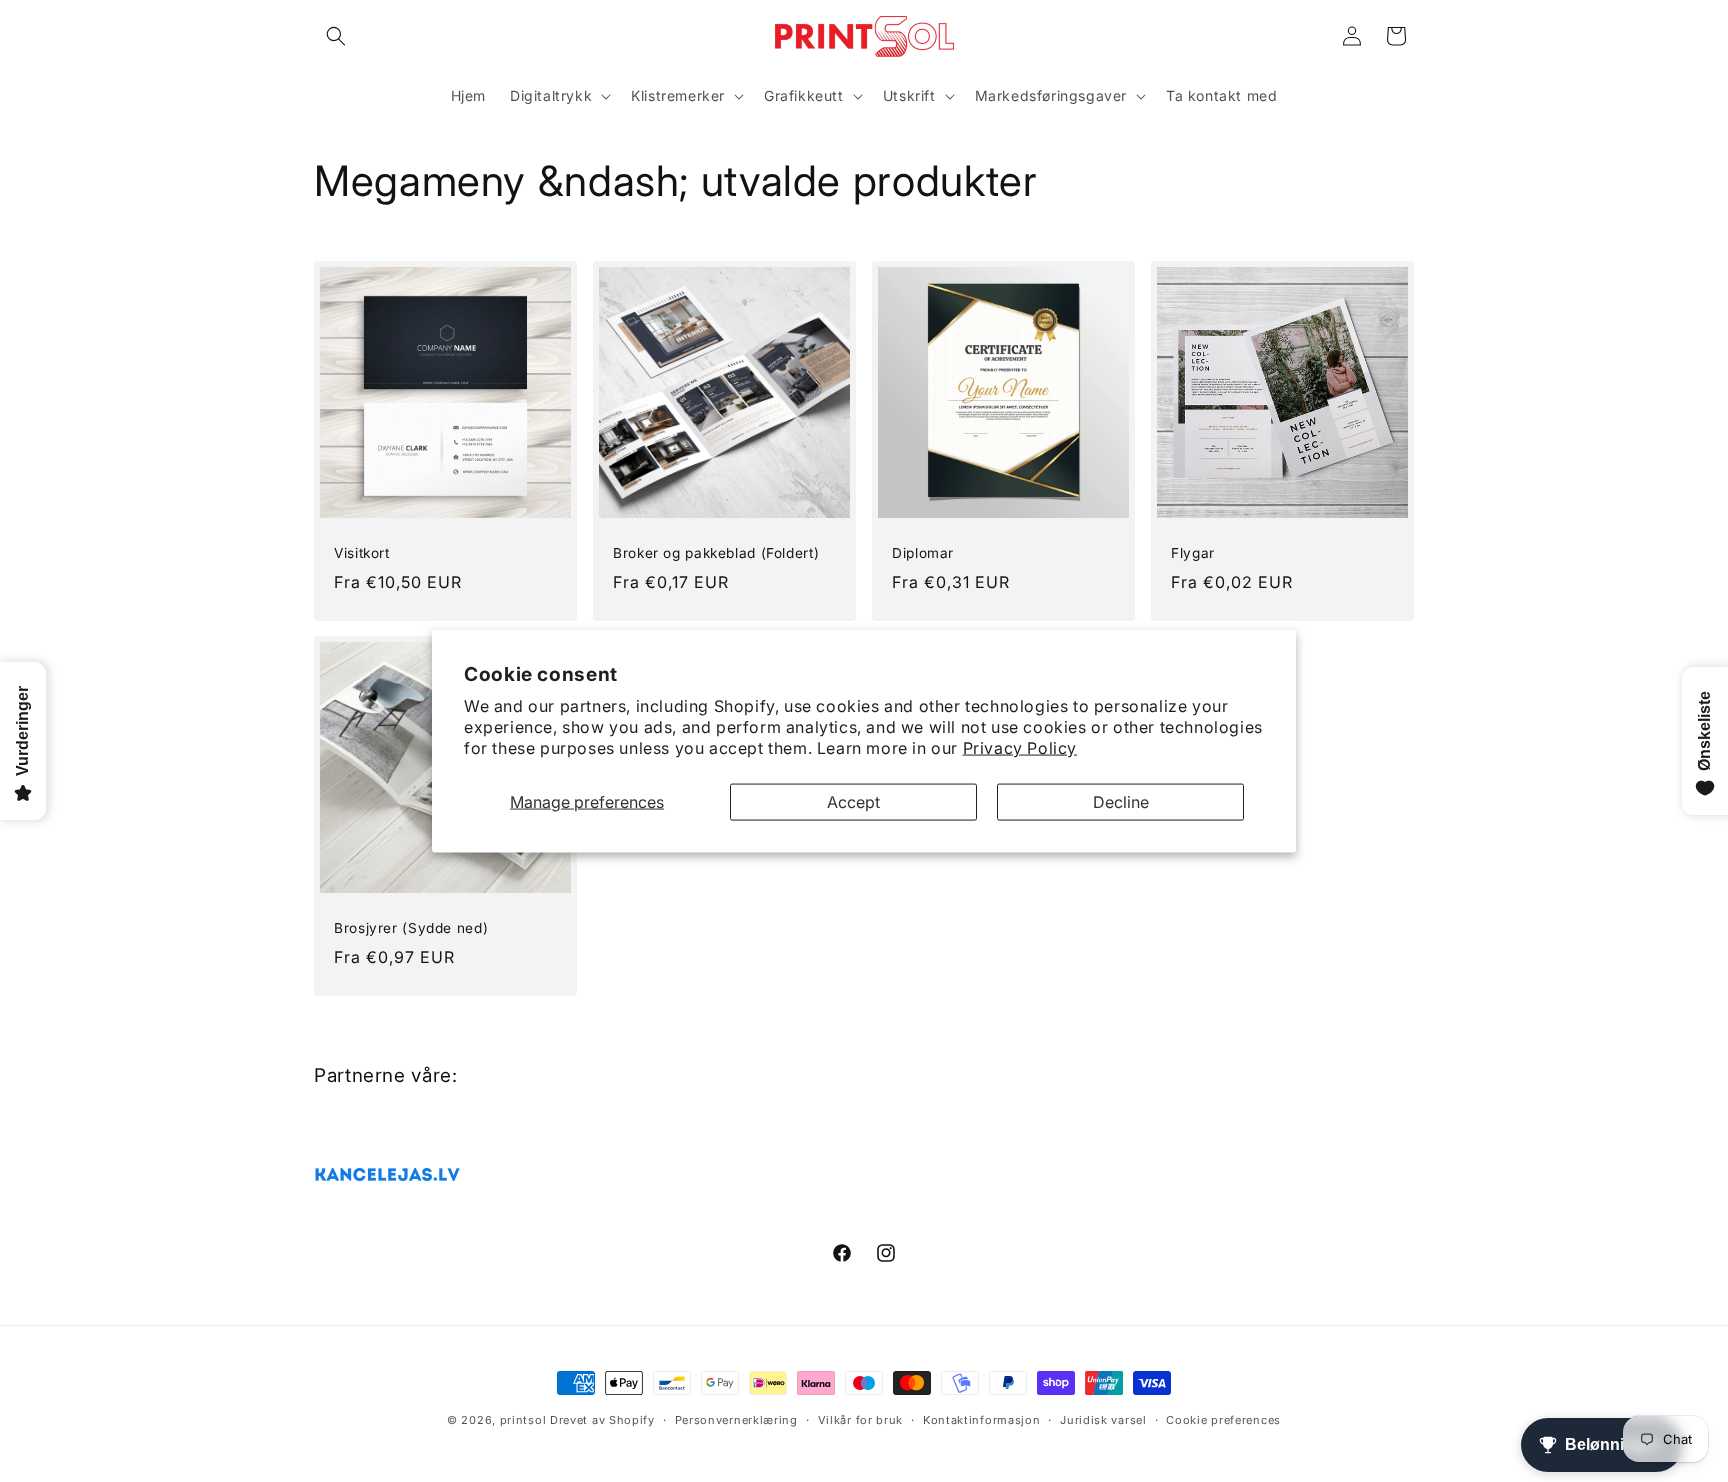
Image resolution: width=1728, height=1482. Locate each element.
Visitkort (362, 553)
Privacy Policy (1020, 747)
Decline (1121, 801)
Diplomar (923, 553)
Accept (853, 801)
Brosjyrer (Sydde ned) (411, 928)
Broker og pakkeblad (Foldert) (716, 553)
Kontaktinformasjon (982, 1420)
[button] (336, 36)
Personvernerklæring (736, 1420)
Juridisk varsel (1103, 1420)
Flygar (1193, 553)
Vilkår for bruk (861, 1420)
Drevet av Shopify (602, 1420)
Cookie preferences (1223, 1420)
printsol (523, 1420)
